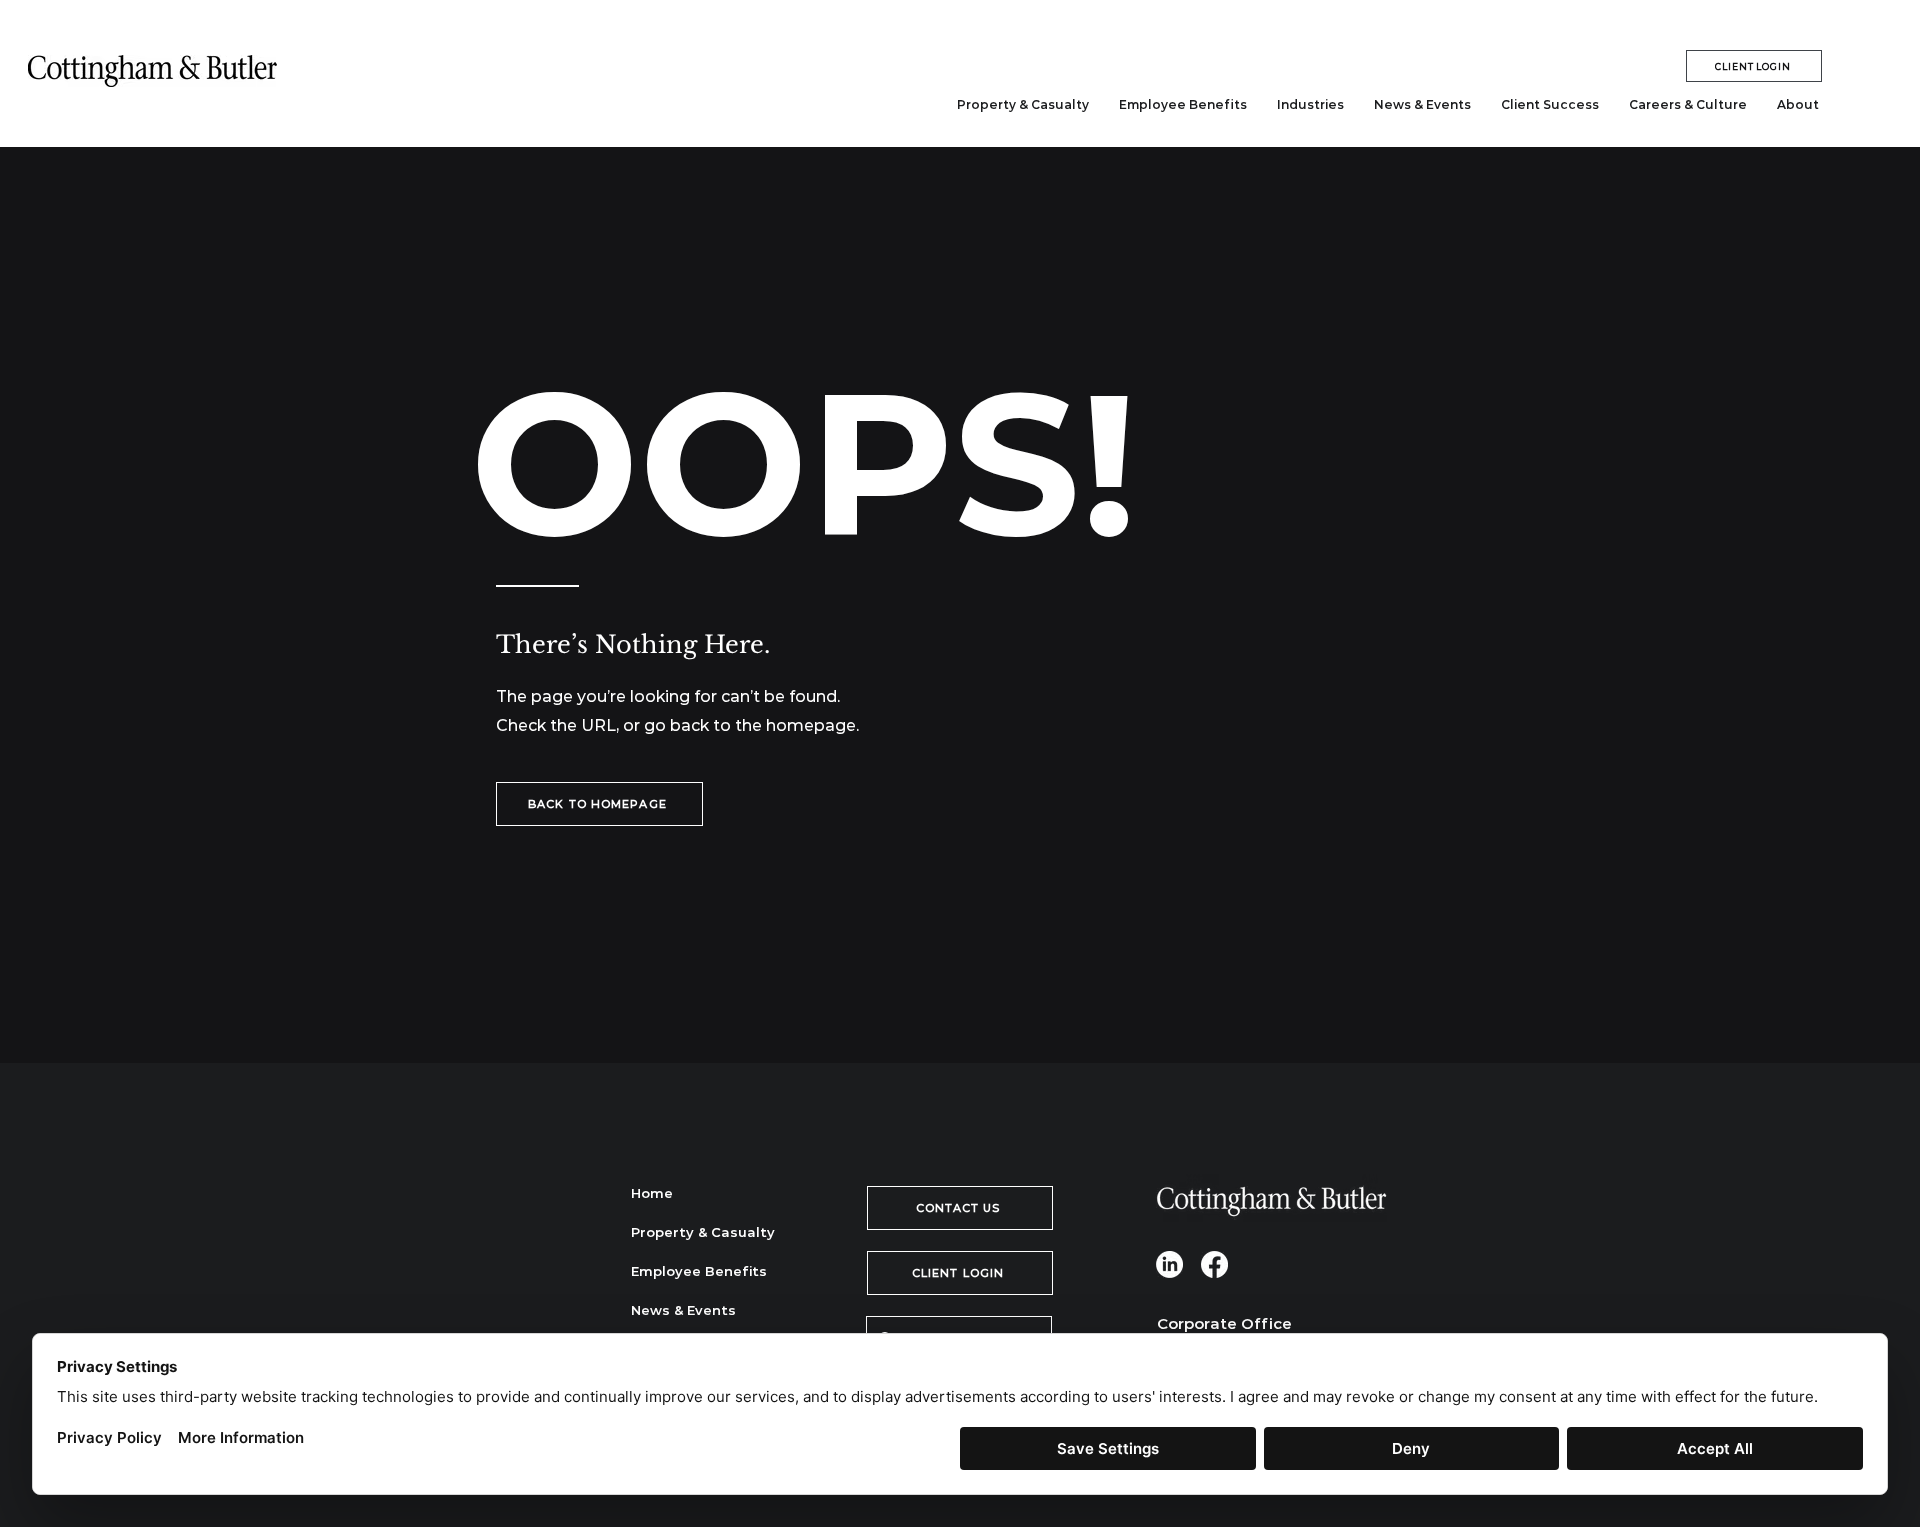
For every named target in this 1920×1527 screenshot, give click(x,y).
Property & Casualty (701, 1232)
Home (652, 1193)
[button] (1310, 105)
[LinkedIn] (1169, 1264)
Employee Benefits (699, 1271)
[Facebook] (1214, 1264)
